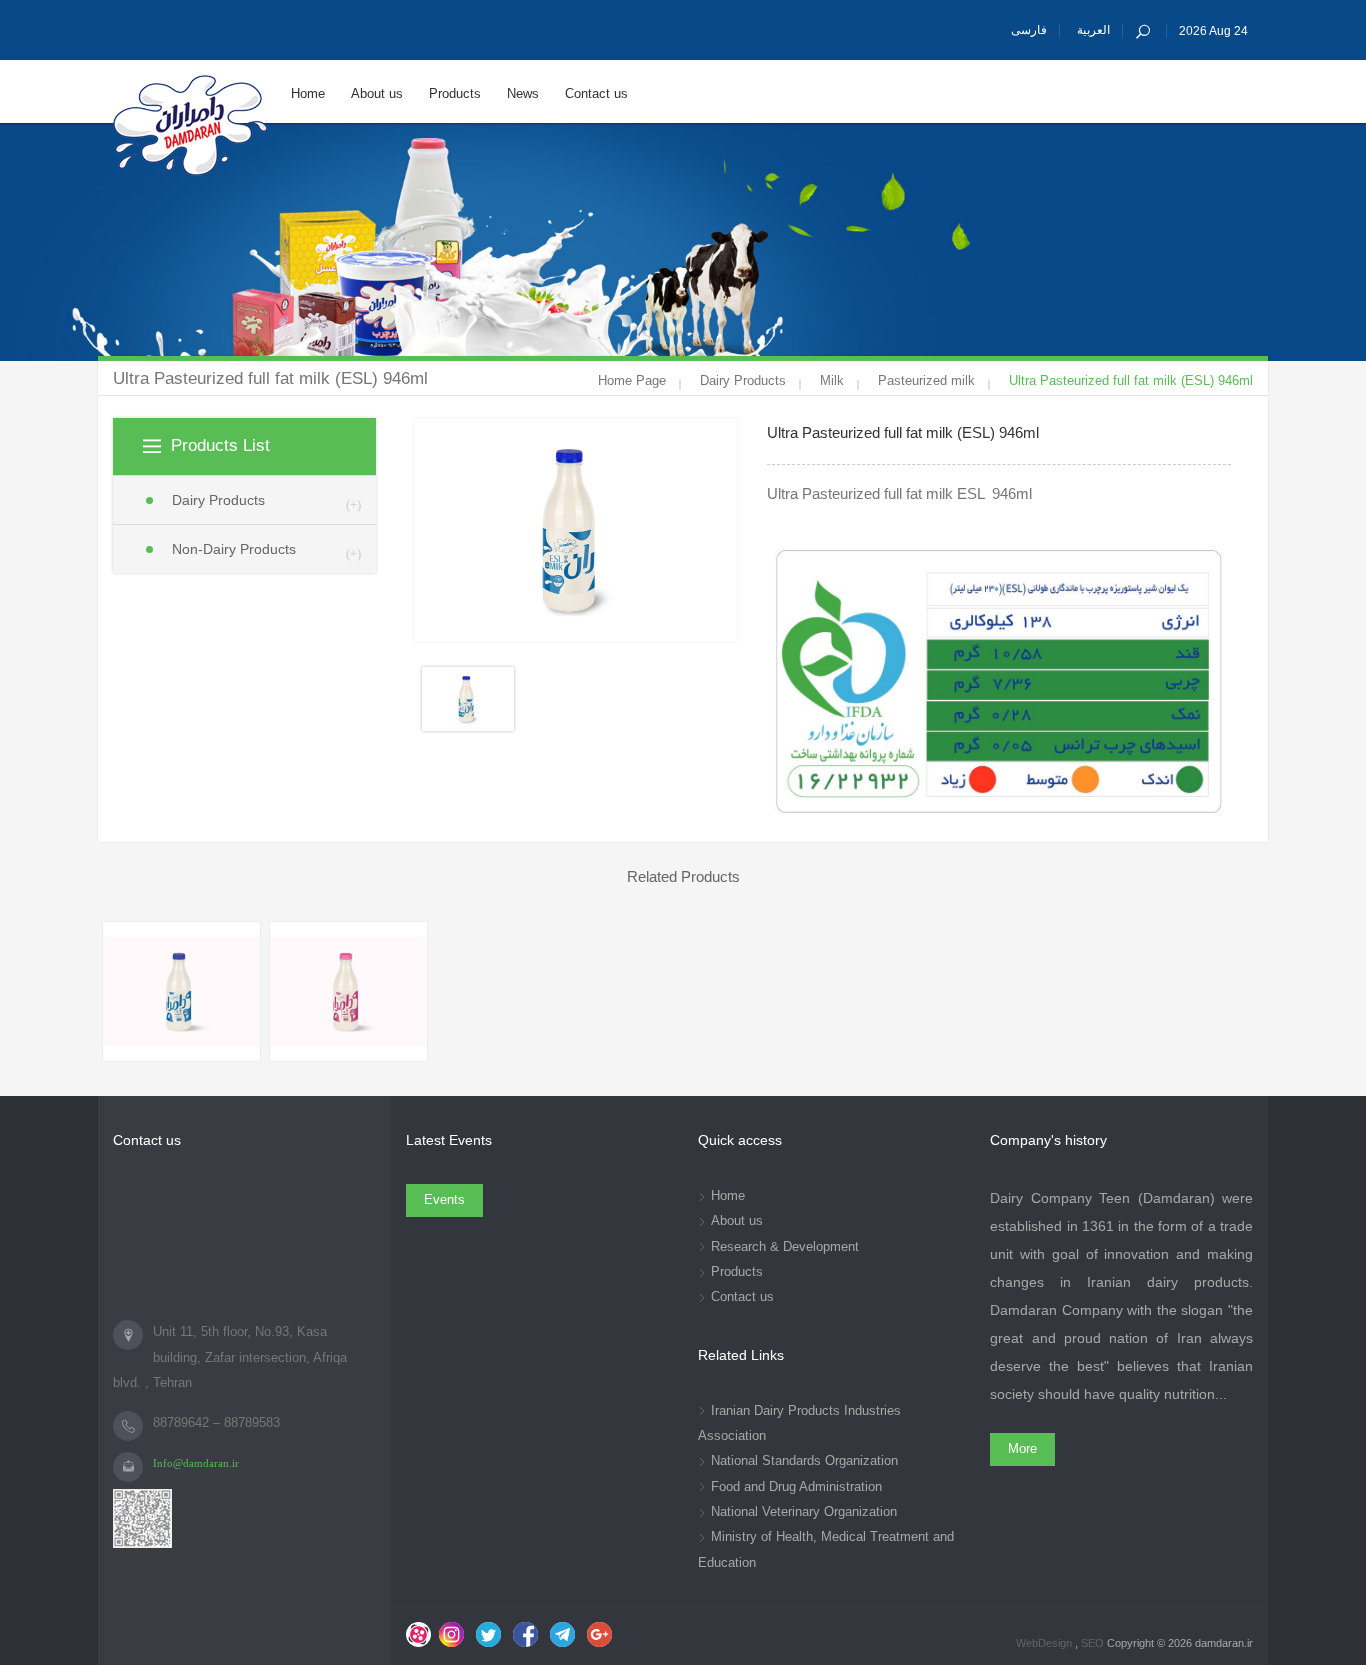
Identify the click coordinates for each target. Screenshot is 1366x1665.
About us (737, 1221)
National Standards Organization (804, 1461)
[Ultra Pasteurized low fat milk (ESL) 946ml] (348, 991)
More (1022, 1449)
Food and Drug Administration (796, 1487)
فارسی (1029, 30)
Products (737, 1272)
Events (444, 1200)
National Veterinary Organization (804, 1512)
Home (728, 1196)
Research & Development (785, 1247)
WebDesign (1045, 1643)
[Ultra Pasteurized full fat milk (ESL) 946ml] (181, 991)
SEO (1094, 1643)
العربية (1093, 30)
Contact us (742, 1297)
